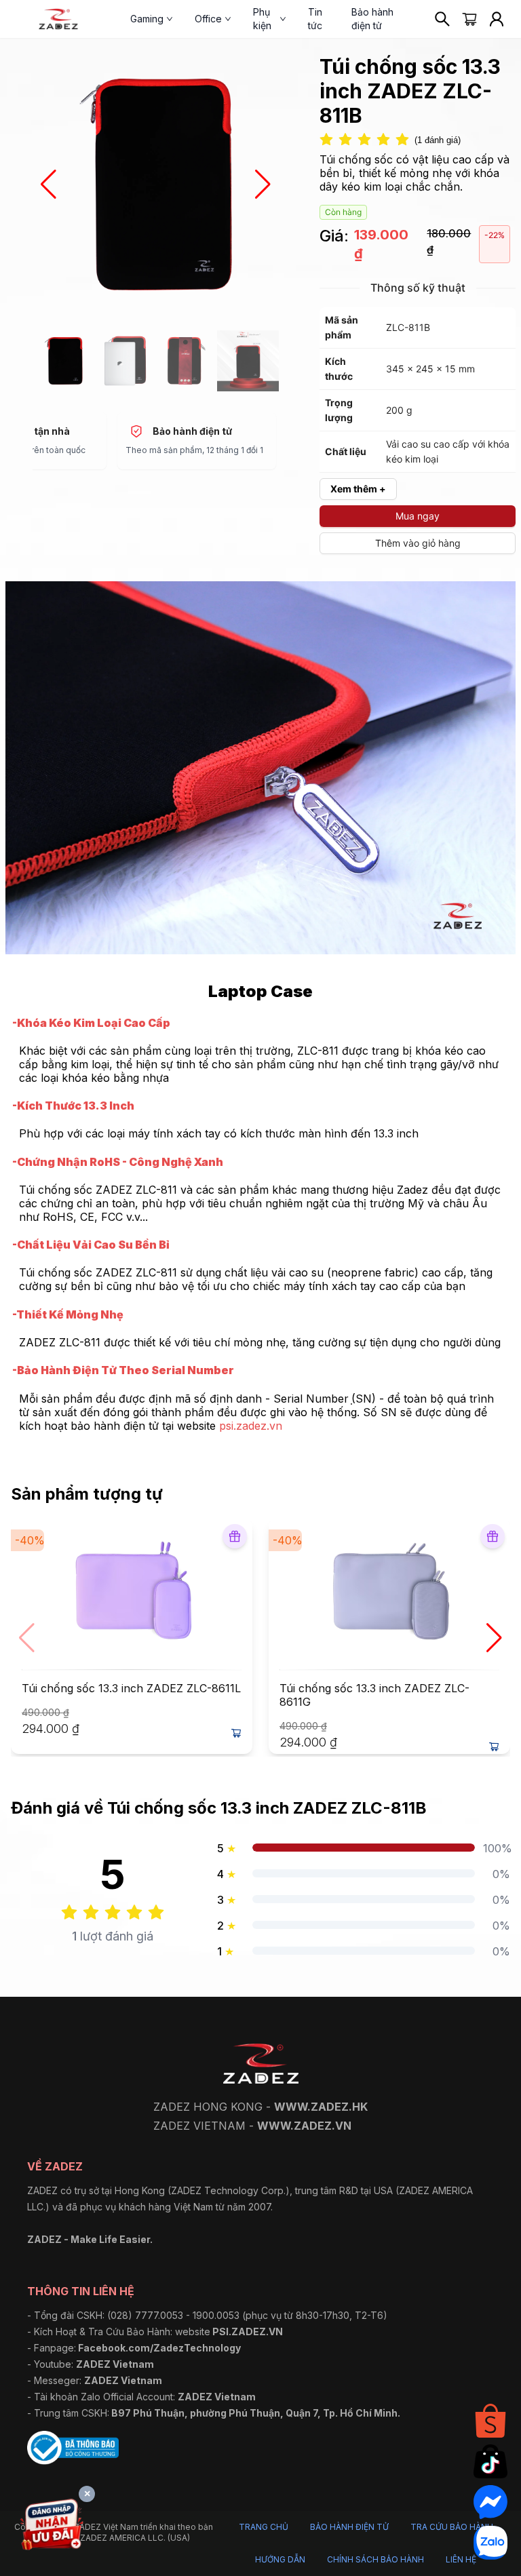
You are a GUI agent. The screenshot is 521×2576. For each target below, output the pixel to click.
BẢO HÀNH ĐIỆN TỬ (349, 2527)
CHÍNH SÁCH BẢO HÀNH (375, 2559)
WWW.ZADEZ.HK (321, 2107)
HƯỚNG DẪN (280, 2559)
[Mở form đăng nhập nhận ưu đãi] (52, 2527)
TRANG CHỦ (264, 2527)
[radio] (326, 140)
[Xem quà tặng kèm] (235, 1536)
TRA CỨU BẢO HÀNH (452, 2527)
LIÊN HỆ (461, 2559)
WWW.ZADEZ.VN (304, 2126)
